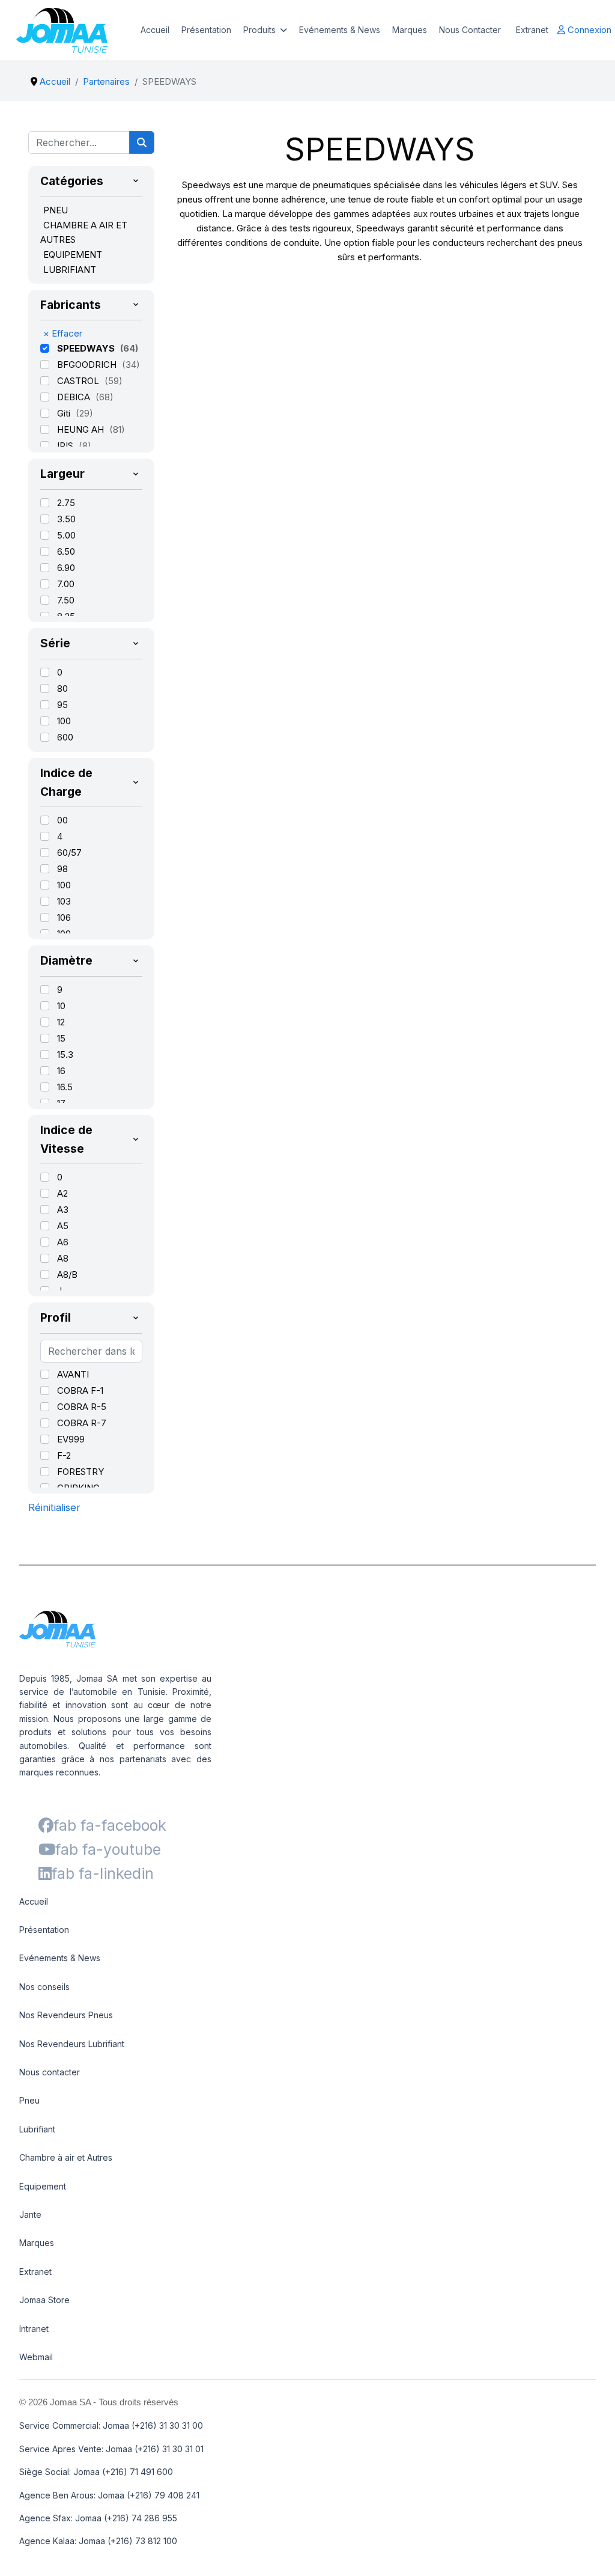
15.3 (65, 1055)
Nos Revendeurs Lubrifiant (72, 2044)
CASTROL (79, 381)
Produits (259, 30)
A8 (63, 1258)
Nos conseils (44, 1987)
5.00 (66, 535)
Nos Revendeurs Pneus (66, 2015)
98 (62, 869)
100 (64, 721)
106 (64, 917)
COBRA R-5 (82, 1407)
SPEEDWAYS (87, 348)
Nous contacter (50, 2072)
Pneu (29, 2100)
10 (61, 1006)
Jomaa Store (44, 2300)
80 (62, 688)
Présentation (206, 30)
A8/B (67, 1274)
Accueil (155, 30)
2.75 (66, 503)
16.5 (65, 1087)
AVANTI (73, 1374)
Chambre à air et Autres (66, 2157)
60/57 (69, 853)
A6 (63, 1242)
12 (61, 1022)
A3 (63, 1210)
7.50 (66, 600)
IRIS (66, 446)
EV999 (71, 1439)
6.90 (66, 568)
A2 (62, 1193)
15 (61, 1038)
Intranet (34, 2329)
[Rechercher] (142, 142)
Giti (65, 413)
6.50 (66, 551)
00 (62, 820)
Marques (410, 30)
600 (65, 737)
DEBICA (75, 397)
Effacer (63, 333)
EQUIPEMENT (73, 255)
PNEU (56, 210)
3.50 (66, 519)
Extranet (532, 30)
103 (64, 901)
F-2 (64, 1455)
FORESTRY (80, 1472)
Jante (30, 2214)
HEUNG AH (82, 429)
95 (62, 705)
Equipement (43, 2186)
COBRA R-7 (82, 1423)
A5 (63, 1226)
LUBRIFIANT (70, 270)
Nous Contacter (470, 30)
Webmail (36, 2357)
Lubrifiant (37, 2129)
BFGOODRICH (88, 365)
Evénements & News (340, 30)
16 (61, 1071)
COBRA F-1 (80, 1390)
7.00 (66, 584)
